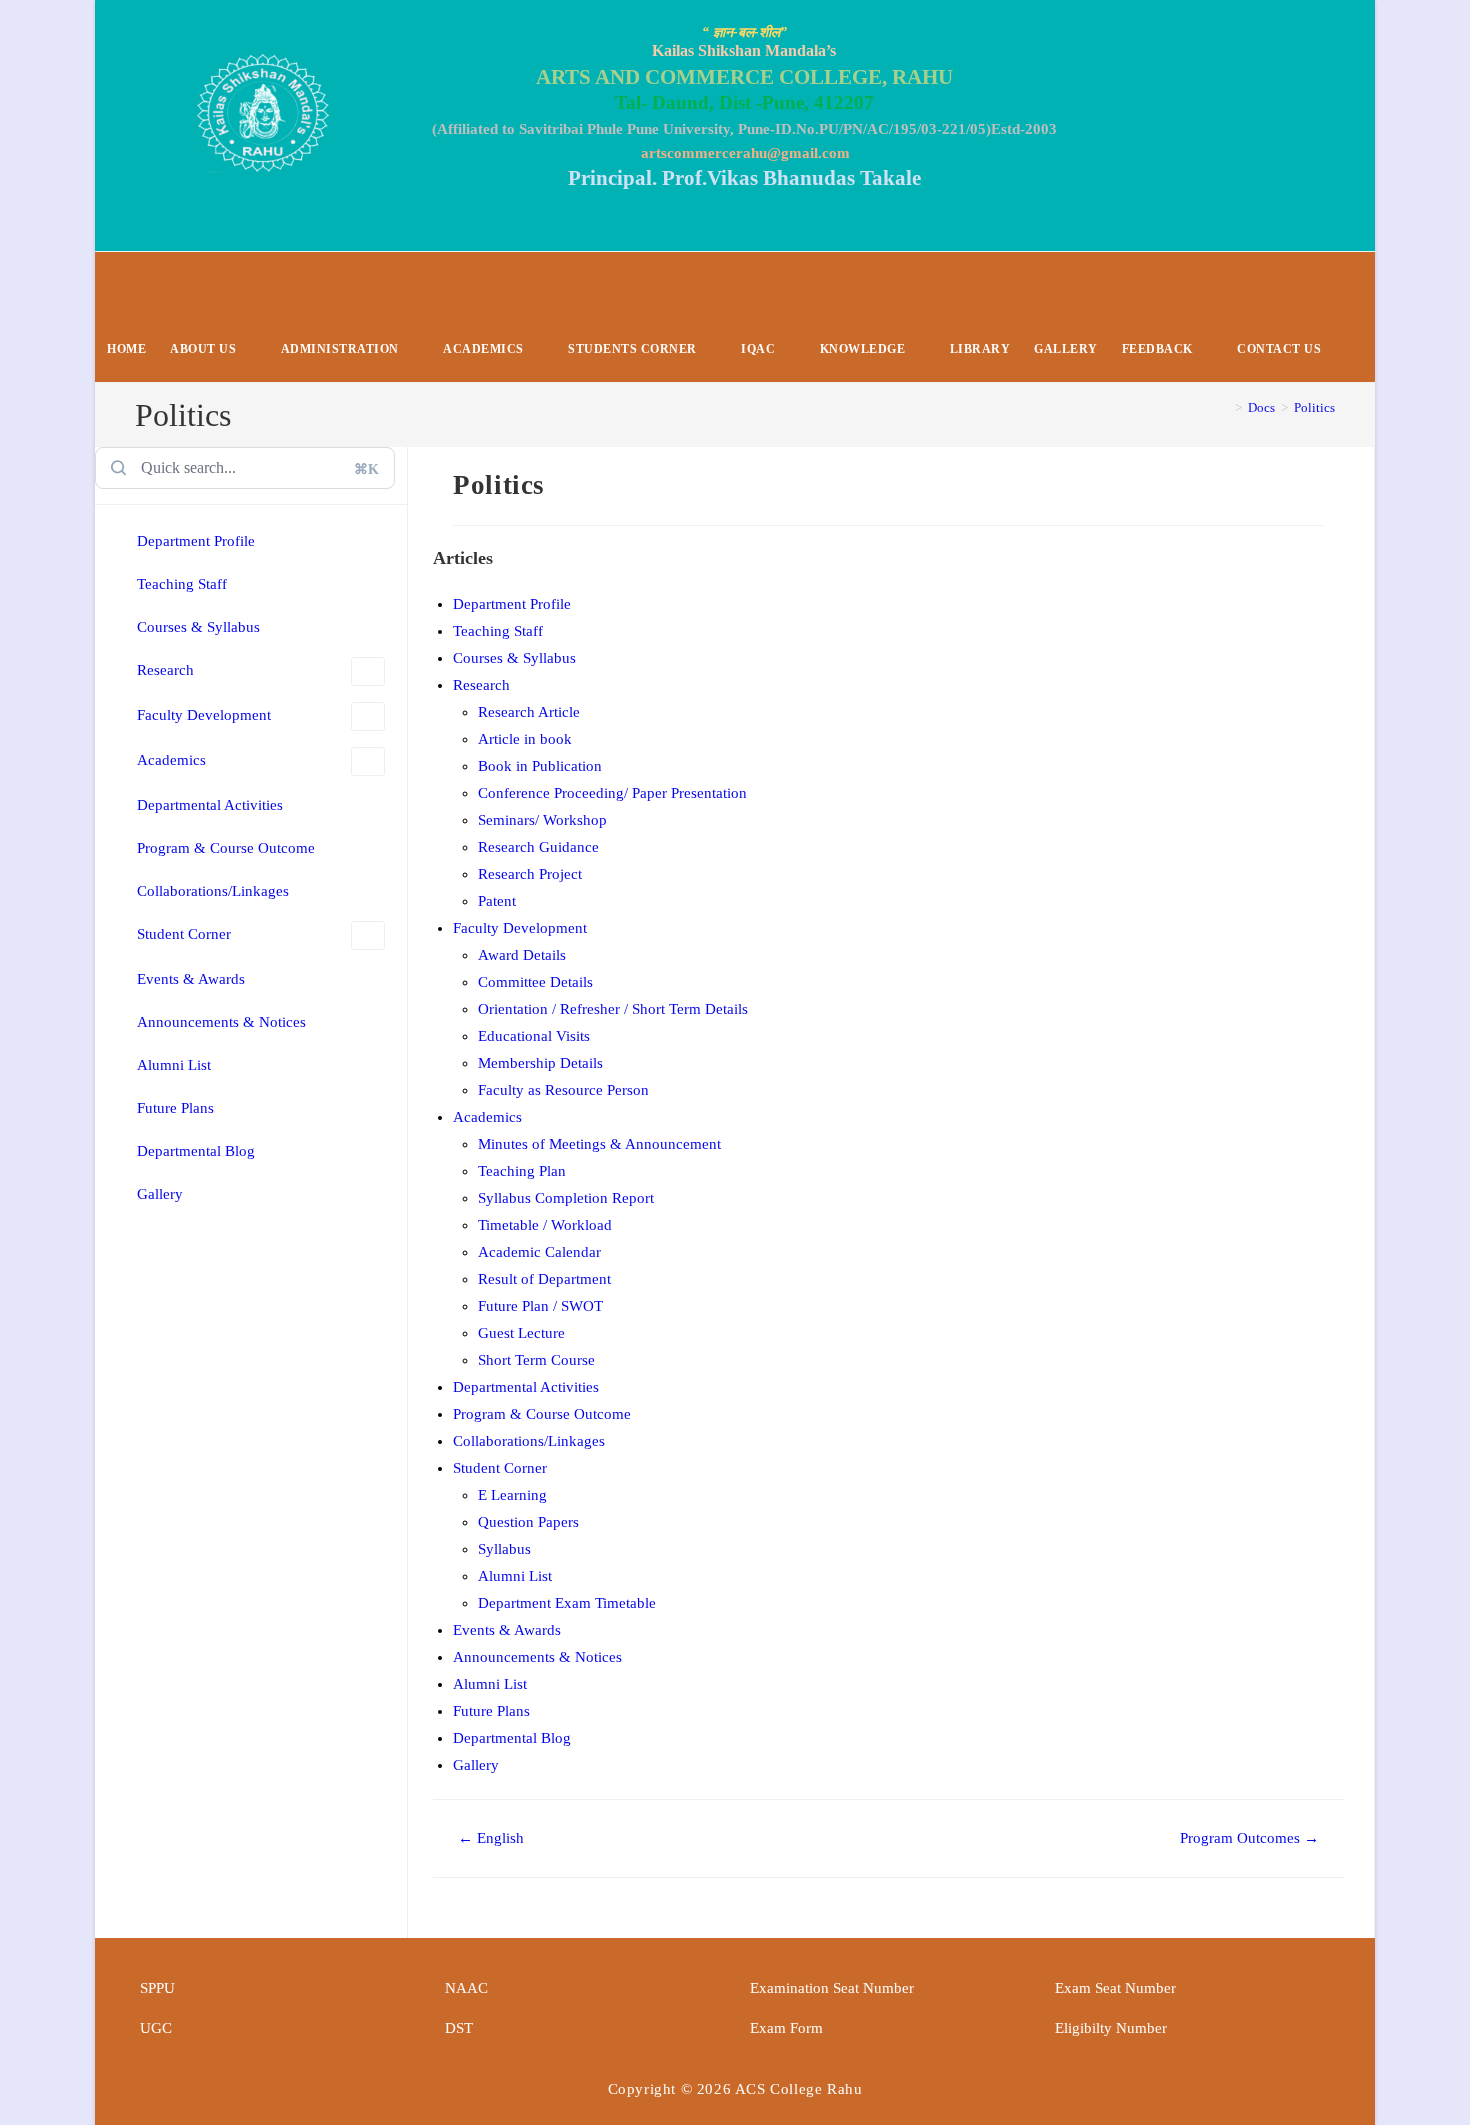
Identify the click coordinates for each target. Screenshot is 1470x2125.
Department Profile (196, 541)
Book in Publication (540, 766)
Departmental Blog (196, 1151)
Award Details (522, 955)
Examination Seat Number (832, 1988)
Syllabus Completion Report (566, 1198)
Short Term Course (536, 1360)
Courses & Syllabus (198, 627)
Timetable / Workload (545, 1225)
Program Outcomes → (1249, 1838)
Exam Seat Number (1115, 1988)
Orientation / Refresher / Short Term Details (613, 1009)
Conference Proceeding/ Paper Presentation (612, 793)
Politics (1314, 407)
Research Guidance (538, 847)
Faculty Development (204, 715)
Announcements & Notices (221, 1022)
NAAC (466, 1988)
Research (165, 670)
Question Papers (528, 1522)
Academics (171, 760)
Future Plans (175, 1108)
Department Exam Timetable (567, 1603)
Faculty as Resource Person (563, 1090)
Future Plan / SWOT (540, 1306)
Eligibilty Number (1111, 2028)
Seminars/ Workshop (542, 820)
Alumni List (174, 1065)
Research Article (529, 712)
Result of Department (544, 1279)
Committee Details (535, 982)
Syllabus (504, 1549)
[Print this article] (1338, 480)
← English (491, 1838)
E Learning (512, 1495)
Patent (497, 901)
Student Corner (184, 934)
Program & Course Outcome (226, 848)
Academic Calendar (539, 1252)
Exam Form (786, 2028)
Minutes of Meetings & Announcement (599, 1144)
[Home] (1224, 407)
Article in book (525, 739)
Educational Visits (534, 1036)
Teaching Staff (182, 584)
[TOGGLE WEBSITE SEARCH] (1349, 349)
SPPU (157, 1988)
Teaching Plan (522, 1171)
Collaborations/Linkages (213, 891)
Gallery (160, 1194)
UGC (156, 2028)
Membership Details (540, 1063)
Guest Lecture (521, 1333)
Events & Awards (191, 979)
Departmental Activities (210, 805)
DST (459, 2028)
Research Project (530, 874)
